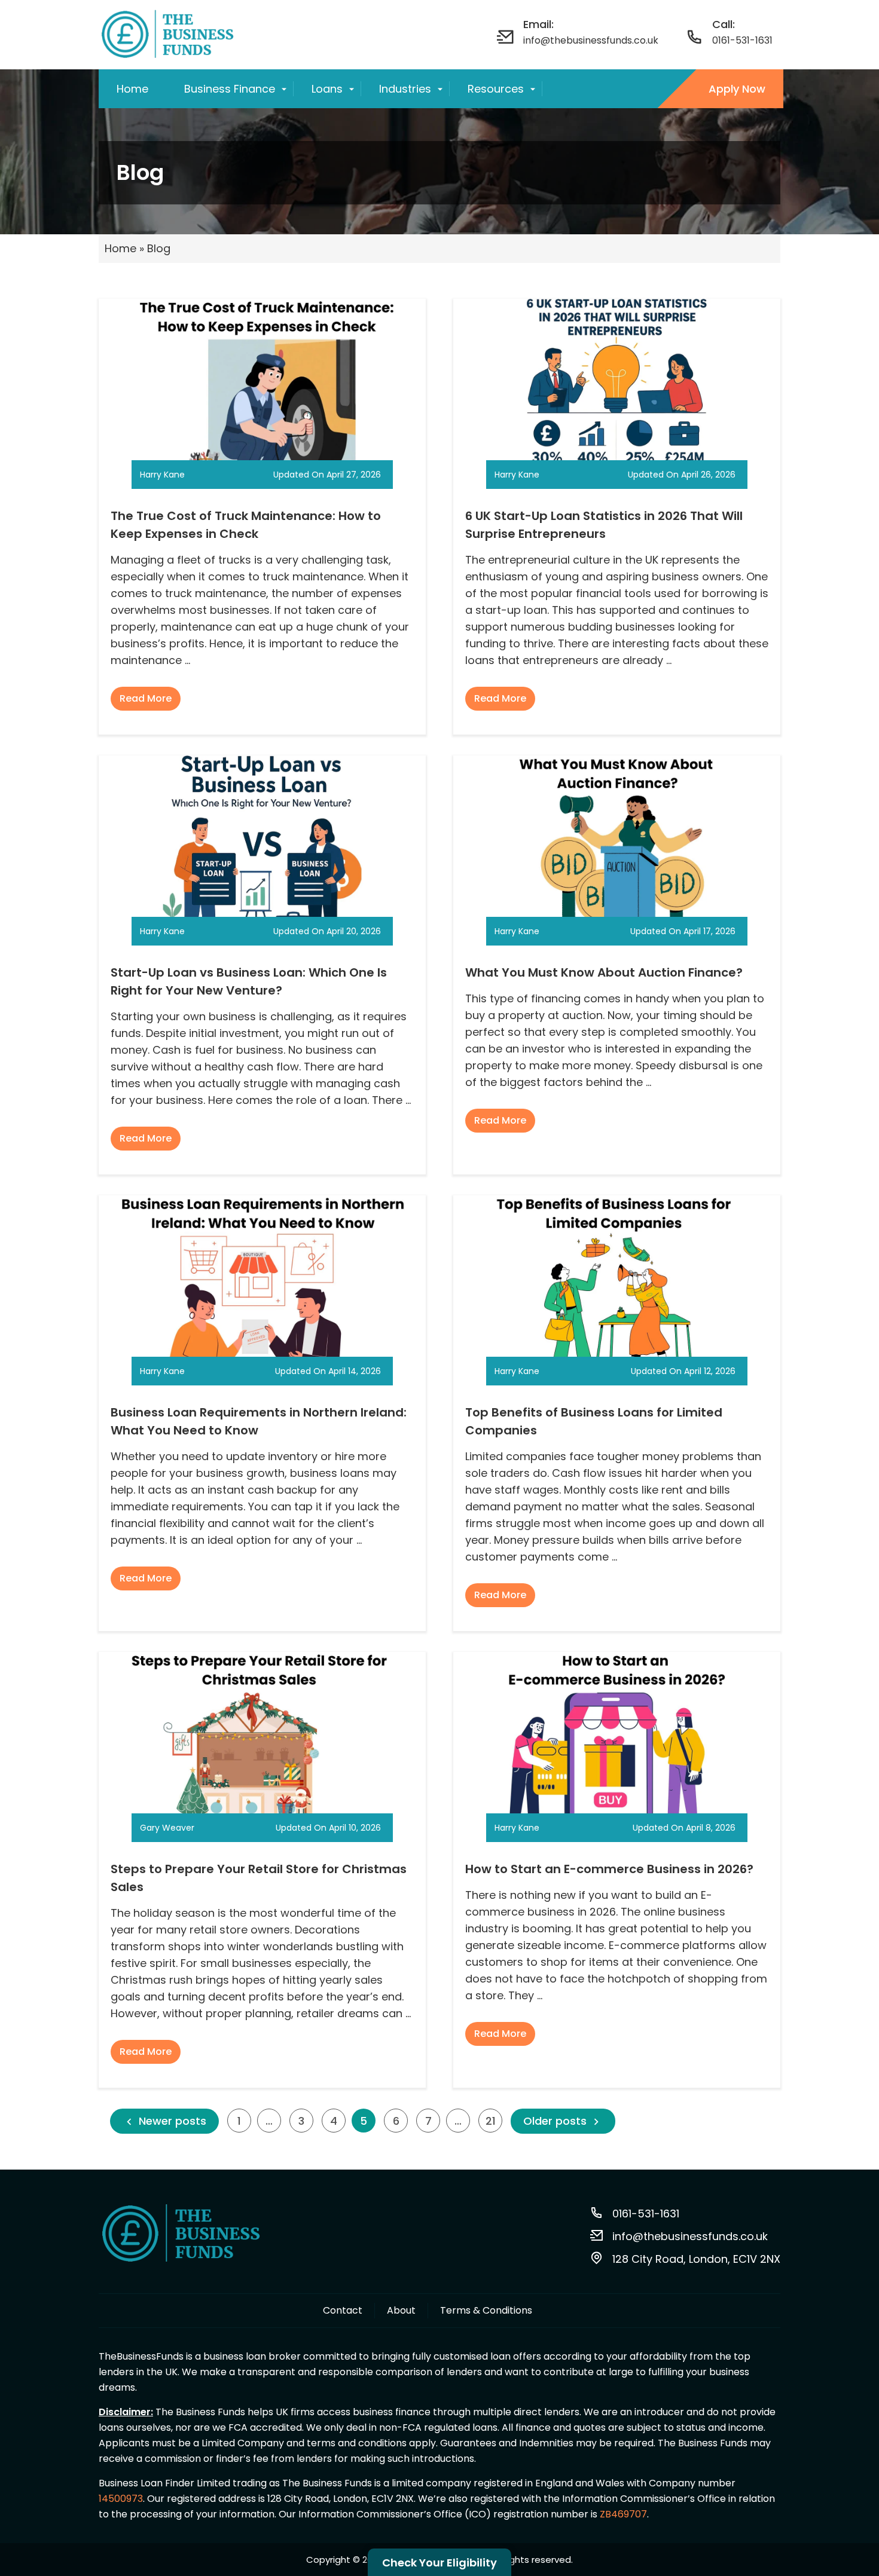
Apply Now (737, 89)
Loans (327, 89)
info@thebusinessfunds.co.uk (690, 2236)
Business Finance (230, 89)
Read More (146, 698)
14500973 (121, 2499)
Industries (405, 89)
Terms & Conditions (486, 2310)
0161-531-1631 (742, 40)
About (401, 2310)
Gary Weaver (167, 1828)
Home (132, 89)
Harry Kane (162, 475)
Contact (343, 2310)
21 (491, 2121)
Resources (496, 89)
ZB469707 (623, 2514)
